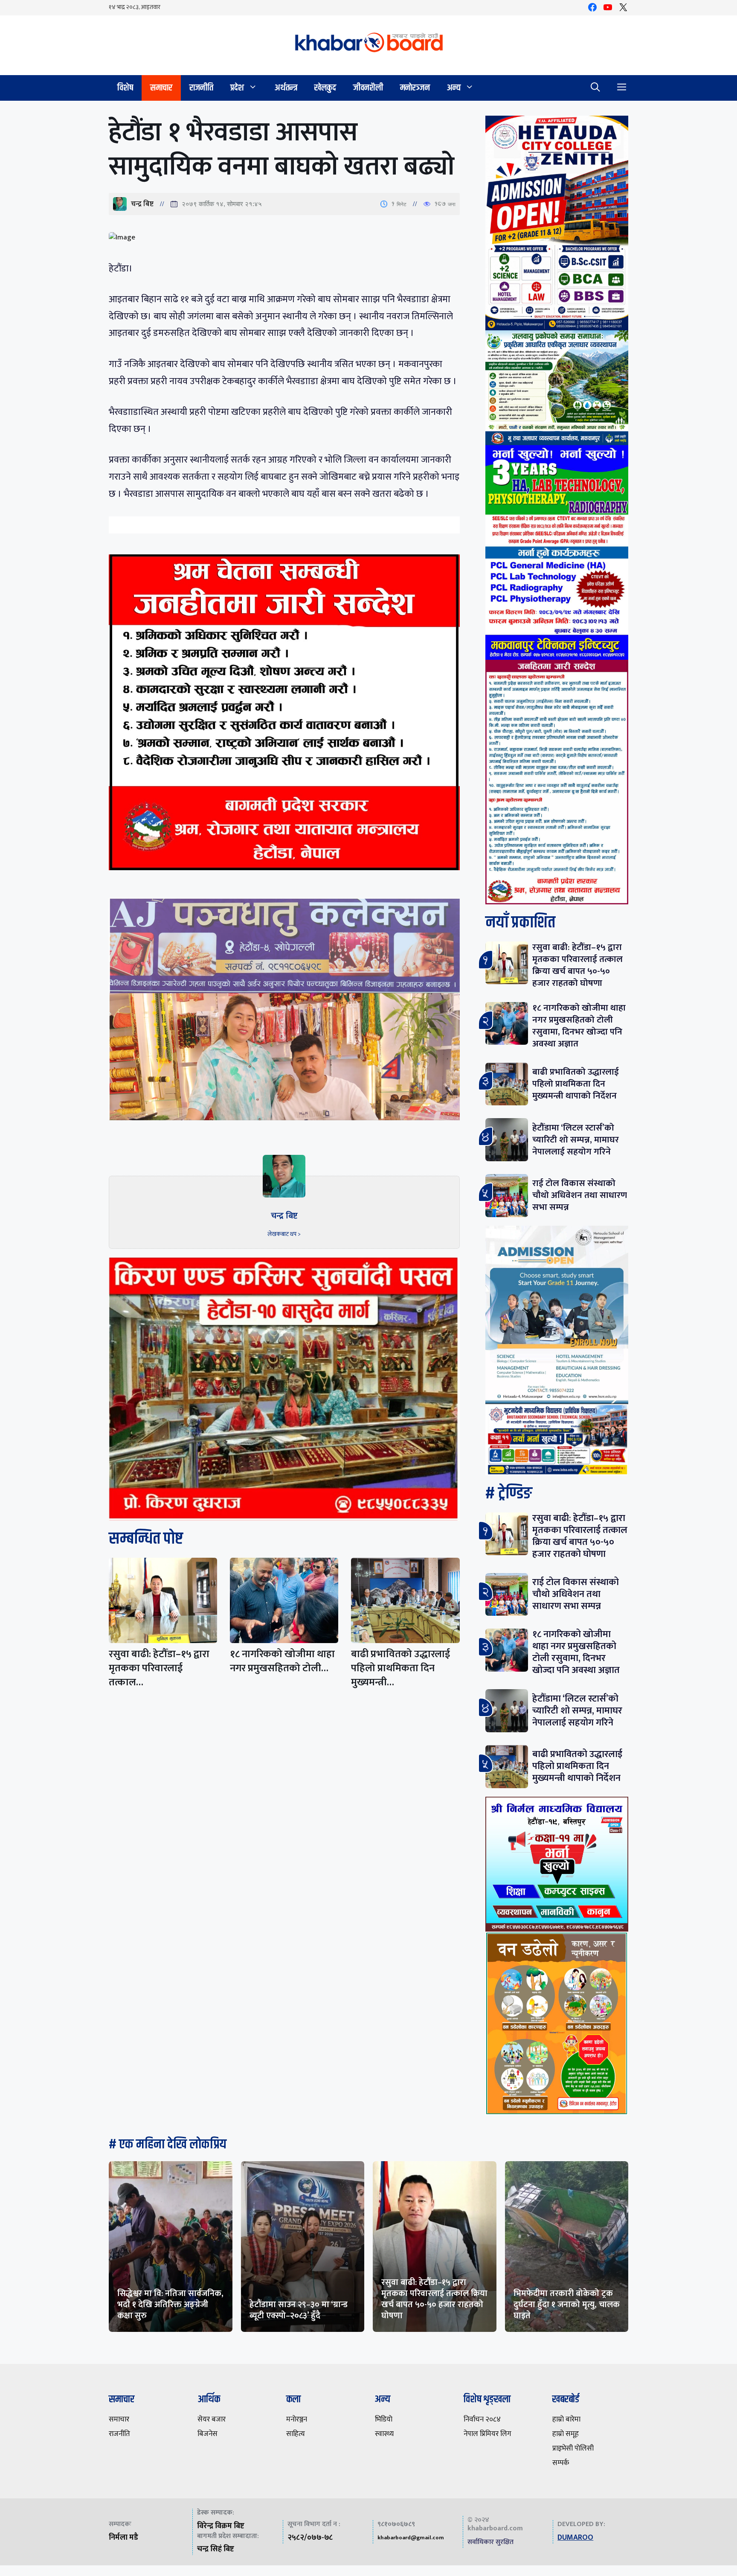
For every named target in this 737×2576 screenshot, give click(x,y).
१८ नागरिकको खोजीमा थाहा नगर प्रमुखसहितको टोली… (282, 1661)
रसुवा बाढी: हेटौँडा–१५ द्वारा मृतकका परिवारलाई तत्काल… (159, 1668)
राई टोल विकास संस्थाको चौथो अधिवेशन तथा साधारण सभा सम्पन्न (580, 1195)
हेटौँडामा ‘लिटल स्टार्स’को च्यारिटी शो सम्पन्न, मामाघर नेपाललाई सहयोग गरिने (576, 1140)
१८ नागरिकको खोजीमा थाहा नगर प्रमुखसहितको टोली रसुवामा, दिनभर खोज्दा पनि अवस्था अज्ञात (579, 1026)
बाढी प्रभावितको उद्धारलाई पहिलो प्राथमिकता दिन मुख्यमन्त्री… (400, 1668)
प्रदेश (237, 88)
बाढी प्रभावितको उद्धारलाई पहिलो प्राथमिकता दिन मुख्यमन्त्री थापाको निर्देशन (576, 1084)
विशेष (125, 88)
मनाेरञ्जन (415, 88)
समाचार (161, 88)
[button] (595, 88)
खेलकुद (325, 88)
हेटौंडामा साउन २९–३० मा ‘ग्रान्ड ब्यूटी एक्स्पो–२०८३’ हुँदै (299, 2310)
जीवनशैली (368, 88)
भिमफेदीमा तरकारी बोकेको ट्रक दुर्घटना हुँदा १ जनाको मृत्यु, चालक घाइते (567, 2305)
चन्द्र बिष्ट (142, 204)
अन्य (454, 88)
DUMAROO (575, 2538)
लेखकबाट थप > (284, 1234)
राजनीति (201, 88)
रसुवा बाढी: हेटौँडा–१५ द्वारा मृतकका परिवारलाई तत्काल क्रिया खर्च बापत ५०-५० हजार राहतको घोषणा (577, 965)
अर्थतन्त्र (286, 88)
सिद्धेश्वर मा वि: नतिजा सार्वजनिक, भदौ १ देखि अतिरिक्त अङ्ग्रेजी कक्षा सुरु (170, 2305)
